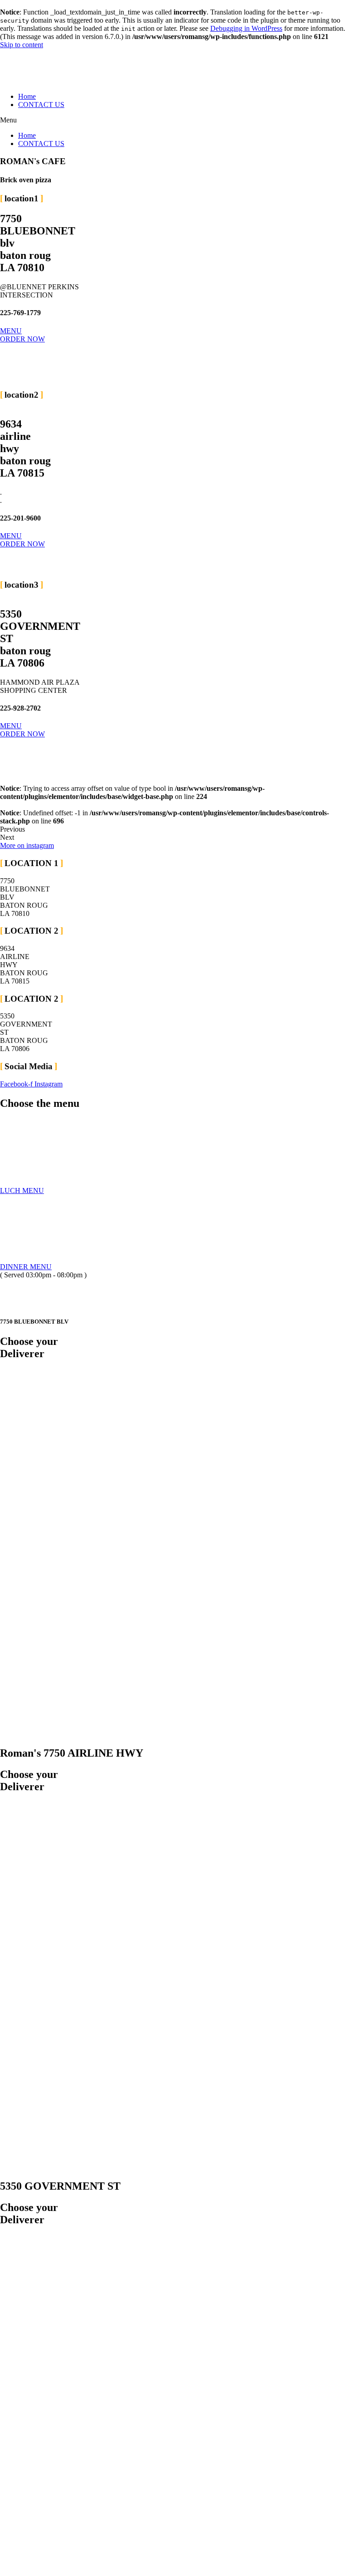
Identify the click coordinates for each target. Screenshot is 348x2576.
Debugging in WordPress (246, 28)
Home (27, 96)
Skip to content (22, 45)
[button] (174, 120)
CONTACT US (41, 105)
